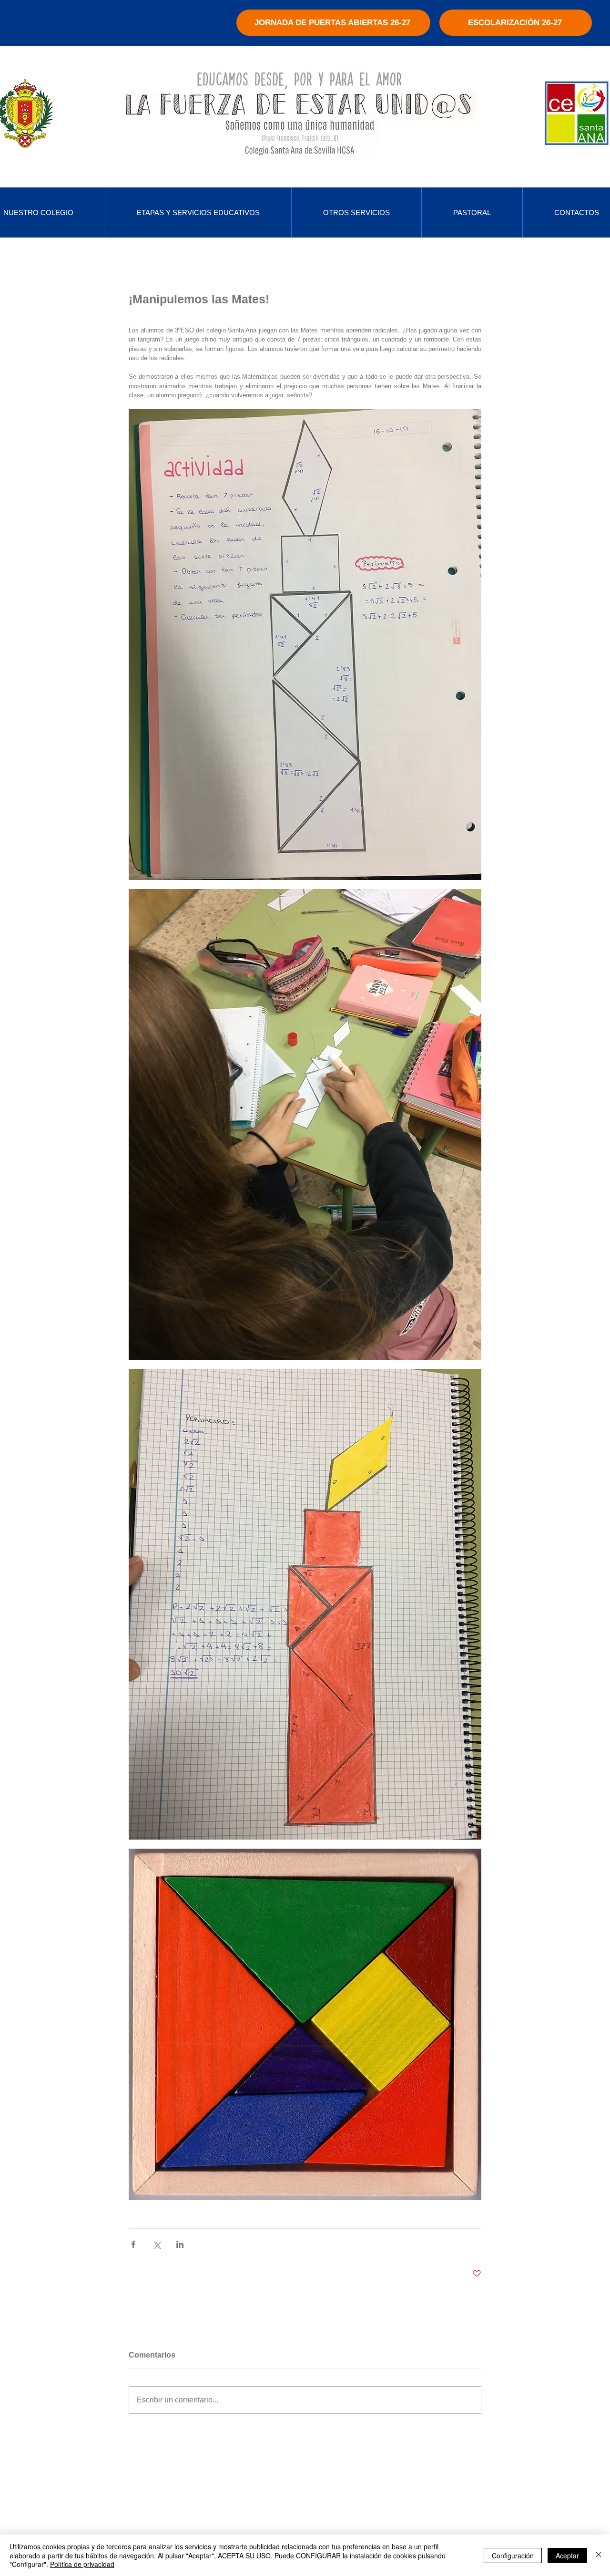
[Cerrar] (599, 2555)
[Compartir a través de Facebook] (133, 2244)
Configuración (513, 2555)
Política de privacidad (82, 2564)
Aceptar (567, 2555)
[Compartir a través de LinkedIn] (180, 2244)
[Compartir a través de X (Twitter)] (157, 2244)
